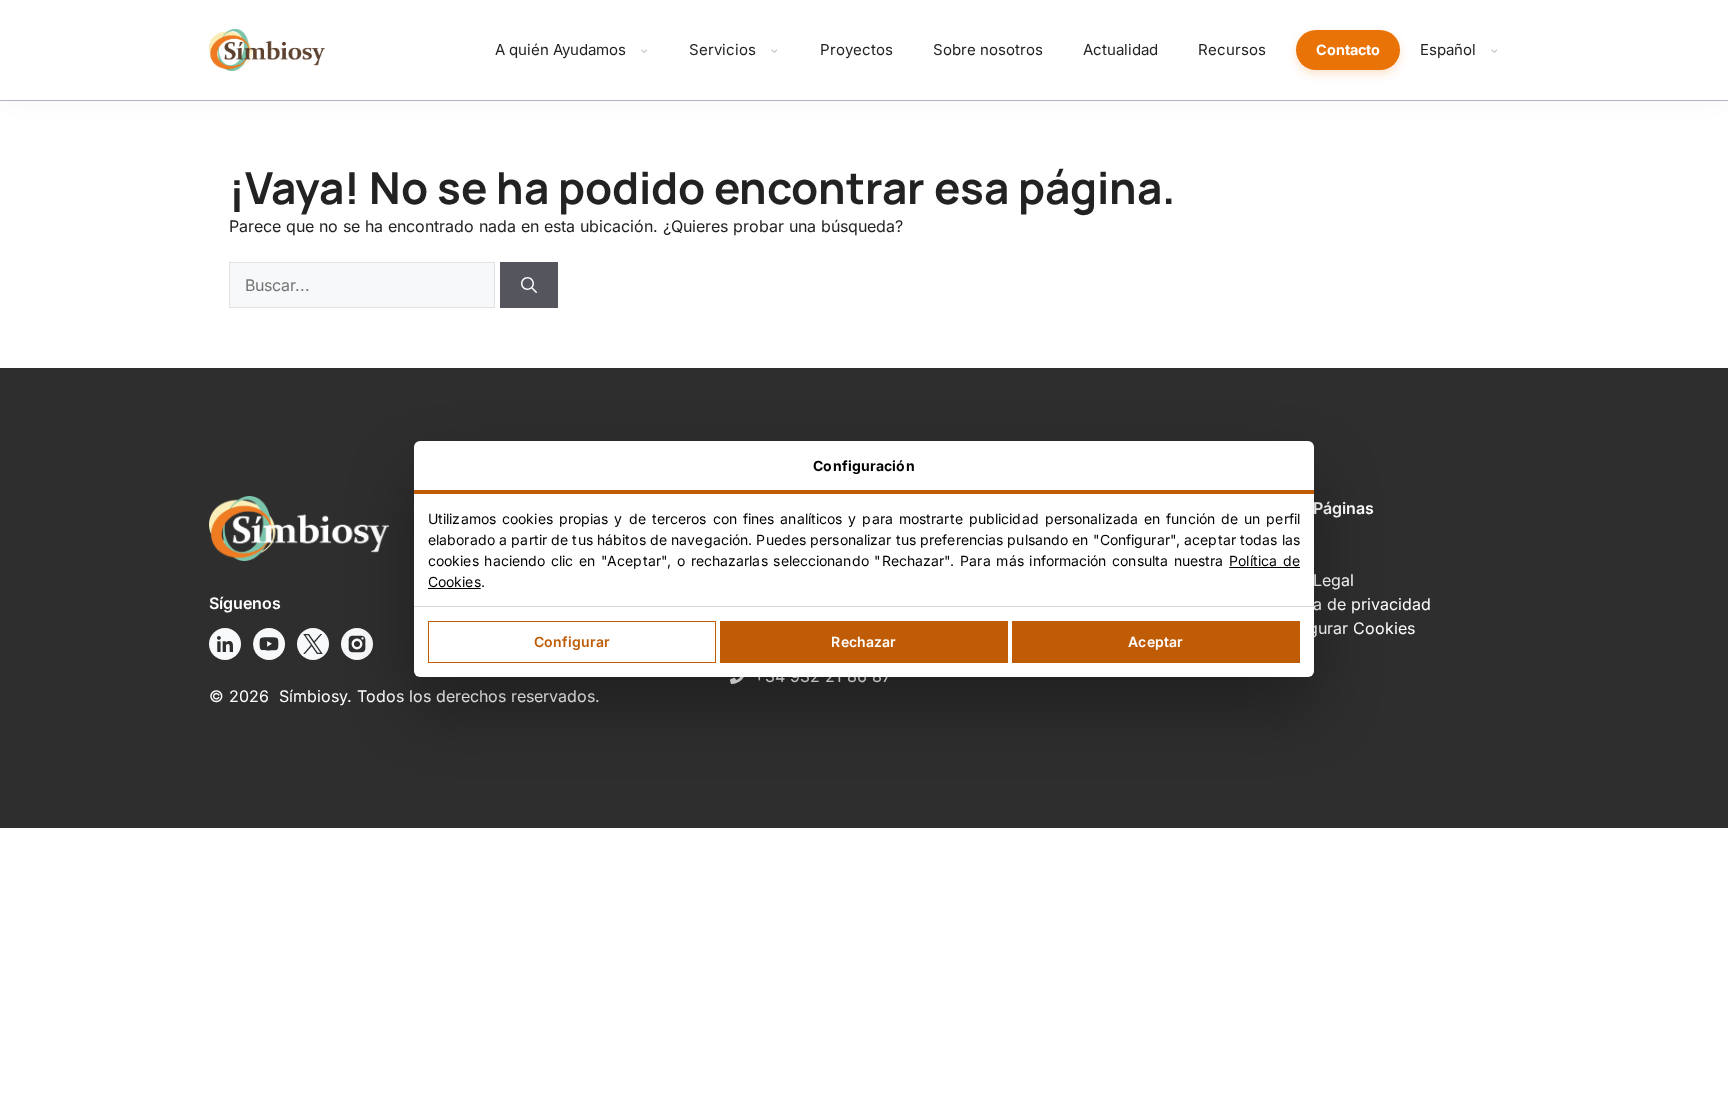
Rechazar (863, 641)
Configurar (572, 641)
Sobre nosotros (988, 49)
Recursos (1232, 49)
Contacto (1348, 49)
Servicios (722, 49)
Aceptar (1155, 641)
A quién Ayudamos (560, 49)
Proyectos (856, 49)
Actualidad (1120, 49)
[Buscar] (529, 285)
